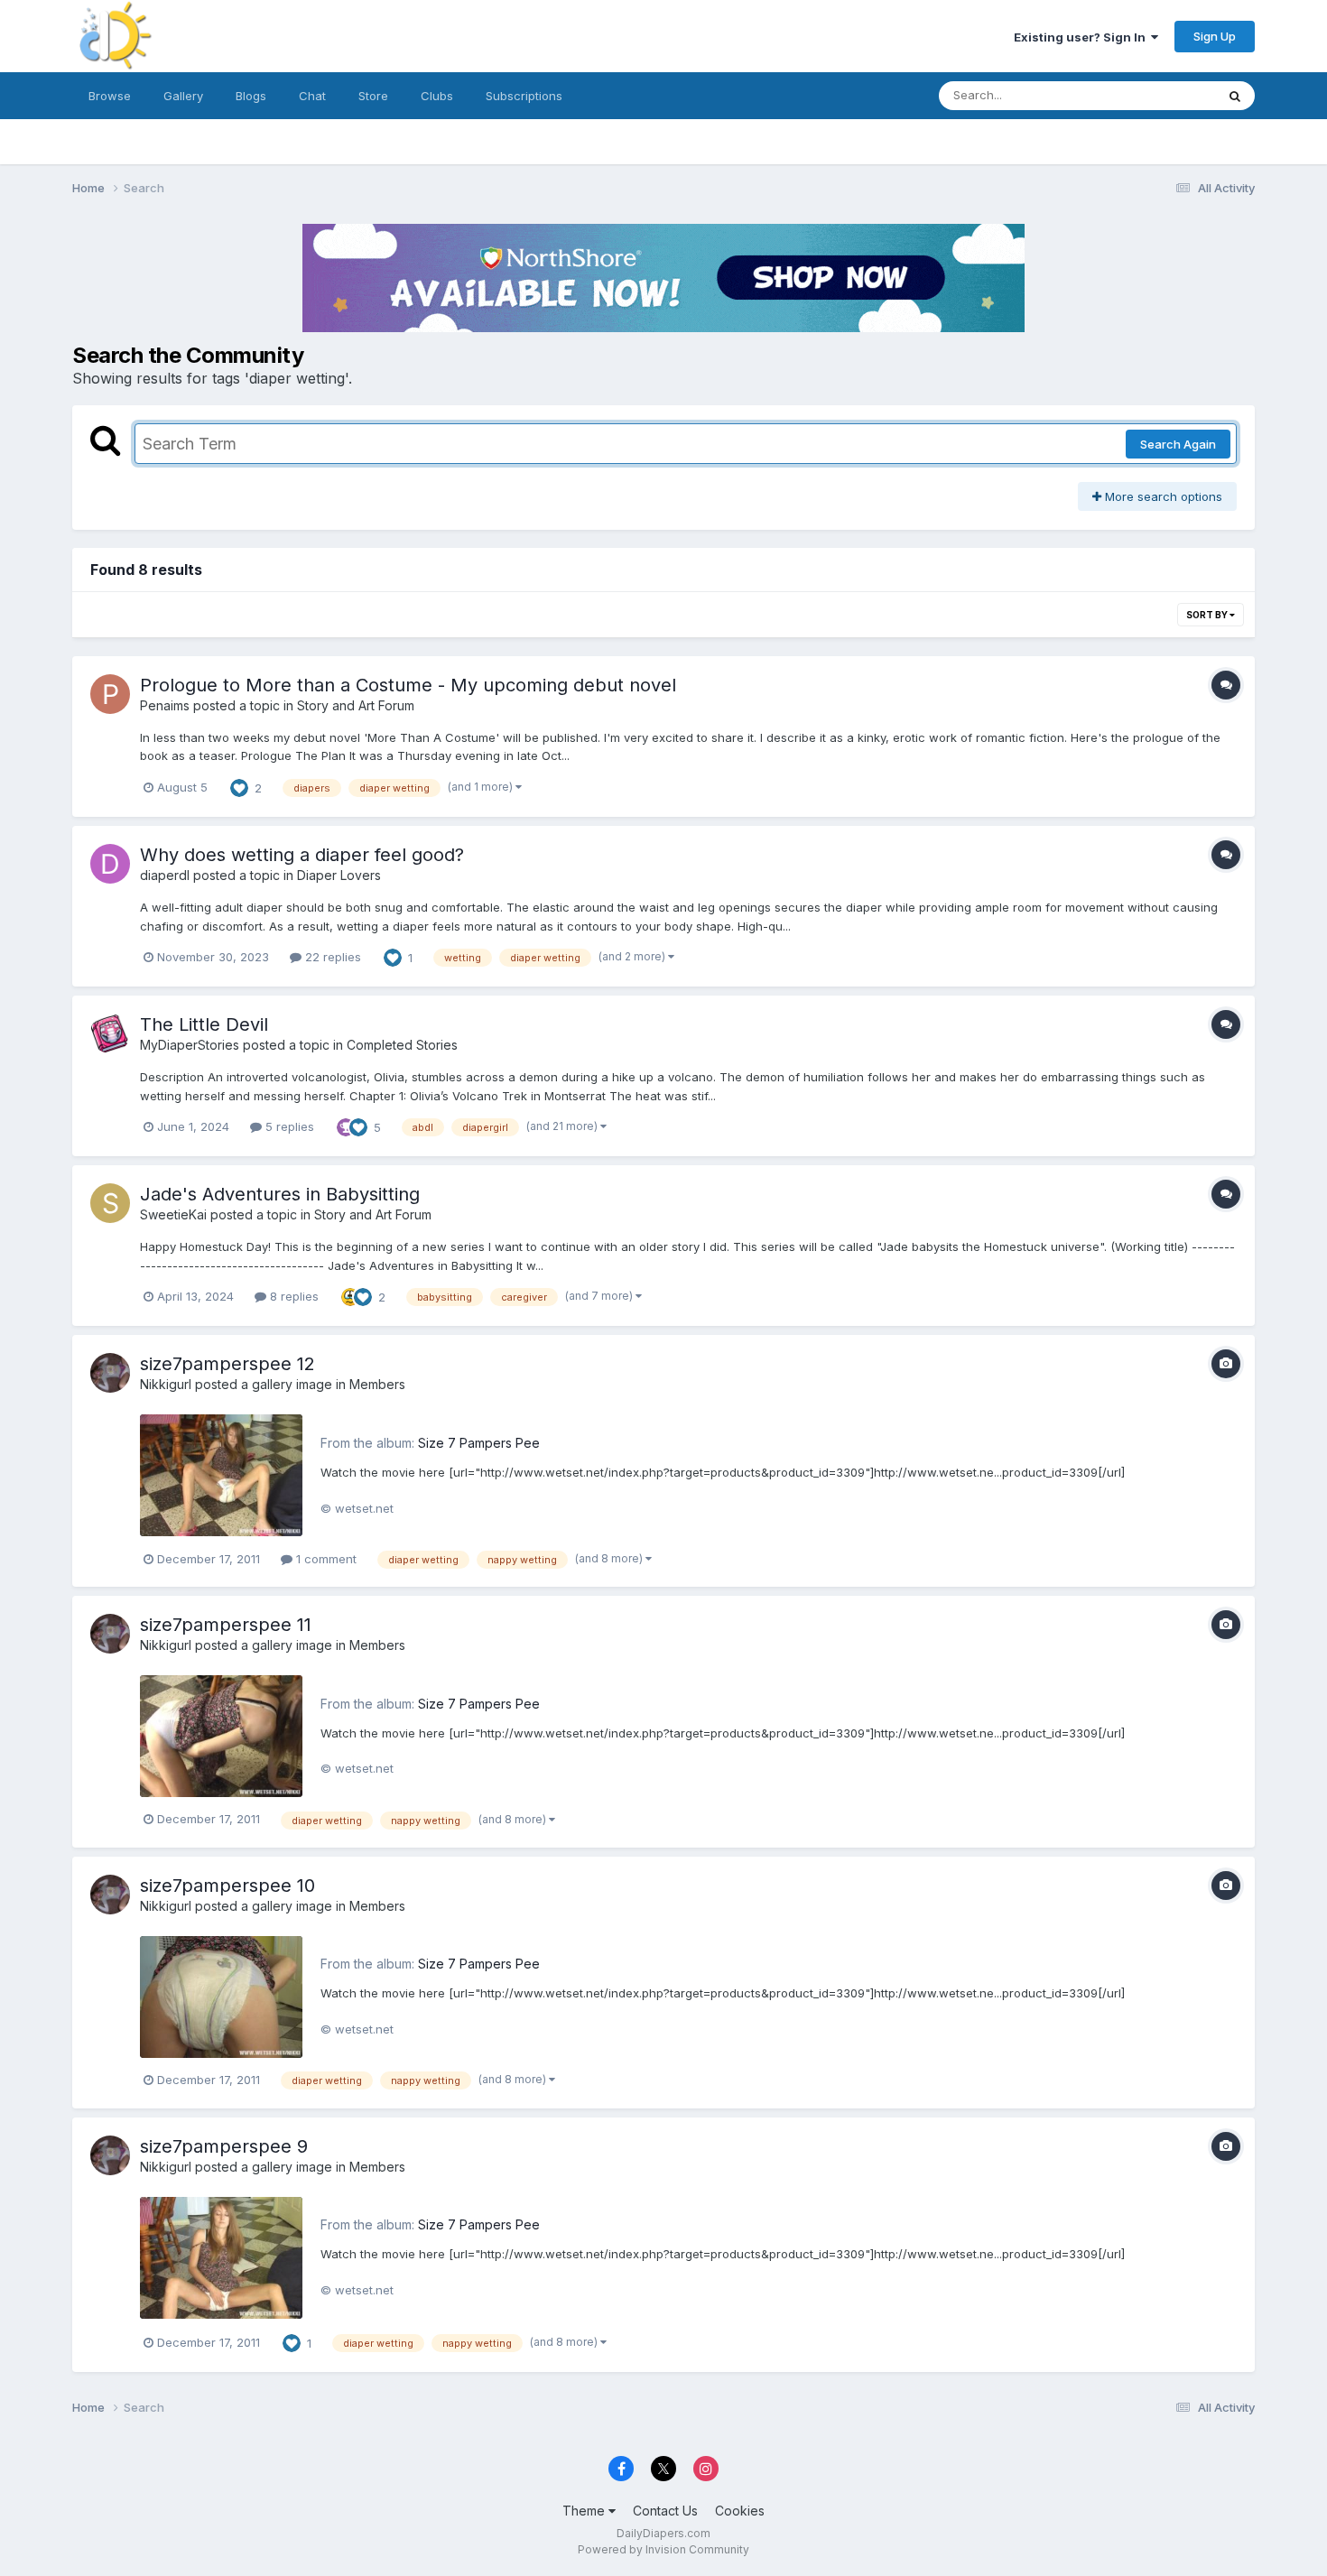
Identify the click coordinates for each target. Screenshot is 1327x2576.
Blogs (251, 96)
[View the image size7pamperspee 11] (221, 1736)
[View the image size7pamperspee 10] (221, 1997)
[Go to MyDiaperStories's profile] (110, 1033)
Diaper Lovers (339, 875)
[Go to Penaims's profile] (110, 694)
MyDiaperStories (190, 1045)
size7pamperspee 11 (226, 1625)
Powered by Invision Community (663, 2549)
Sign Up (1215, 36)
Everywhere (1159, 95)
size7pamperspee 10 (227, 1886)
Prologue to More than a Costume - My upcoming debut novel (408, 685)
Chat (312, 96)
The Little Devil (204, 1024)
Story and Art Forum (356, 705)
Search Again (1178, 444)
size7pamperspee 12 (227, 1364)
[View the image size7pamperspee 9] (221, 2258)
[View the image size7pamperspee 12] (221, 1475)
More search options (1162, 496)
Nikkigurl (166, 1384)
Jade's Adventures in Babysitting (280, 1194)
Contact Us (665, 2511)
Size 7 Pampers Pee (479, 1443)
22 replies (331, 957)
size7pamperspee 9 (224, 2146)
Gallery (183, 96)
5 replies (288, 1126)
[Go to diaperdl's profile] (110, 864)
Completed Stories (402, 1045)
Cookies (740, 2511)
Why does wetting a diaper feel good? (302, 855)
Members (377, 1384)
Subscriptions (524, 96)
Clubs (437, 96)
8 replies (292, 1296)
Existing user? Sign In (1082, 37)
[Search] (1235, 96)
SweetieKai (173, 1214)
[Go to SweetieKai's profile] (110, 1203)
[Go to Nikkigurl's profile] (110, 1373)
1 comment (325, 1559)
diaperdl (165, 875)
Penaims (165, 705)
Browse (110, 96)
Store (373, 96)
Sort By (1208, 615)
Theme (585, 2511)
